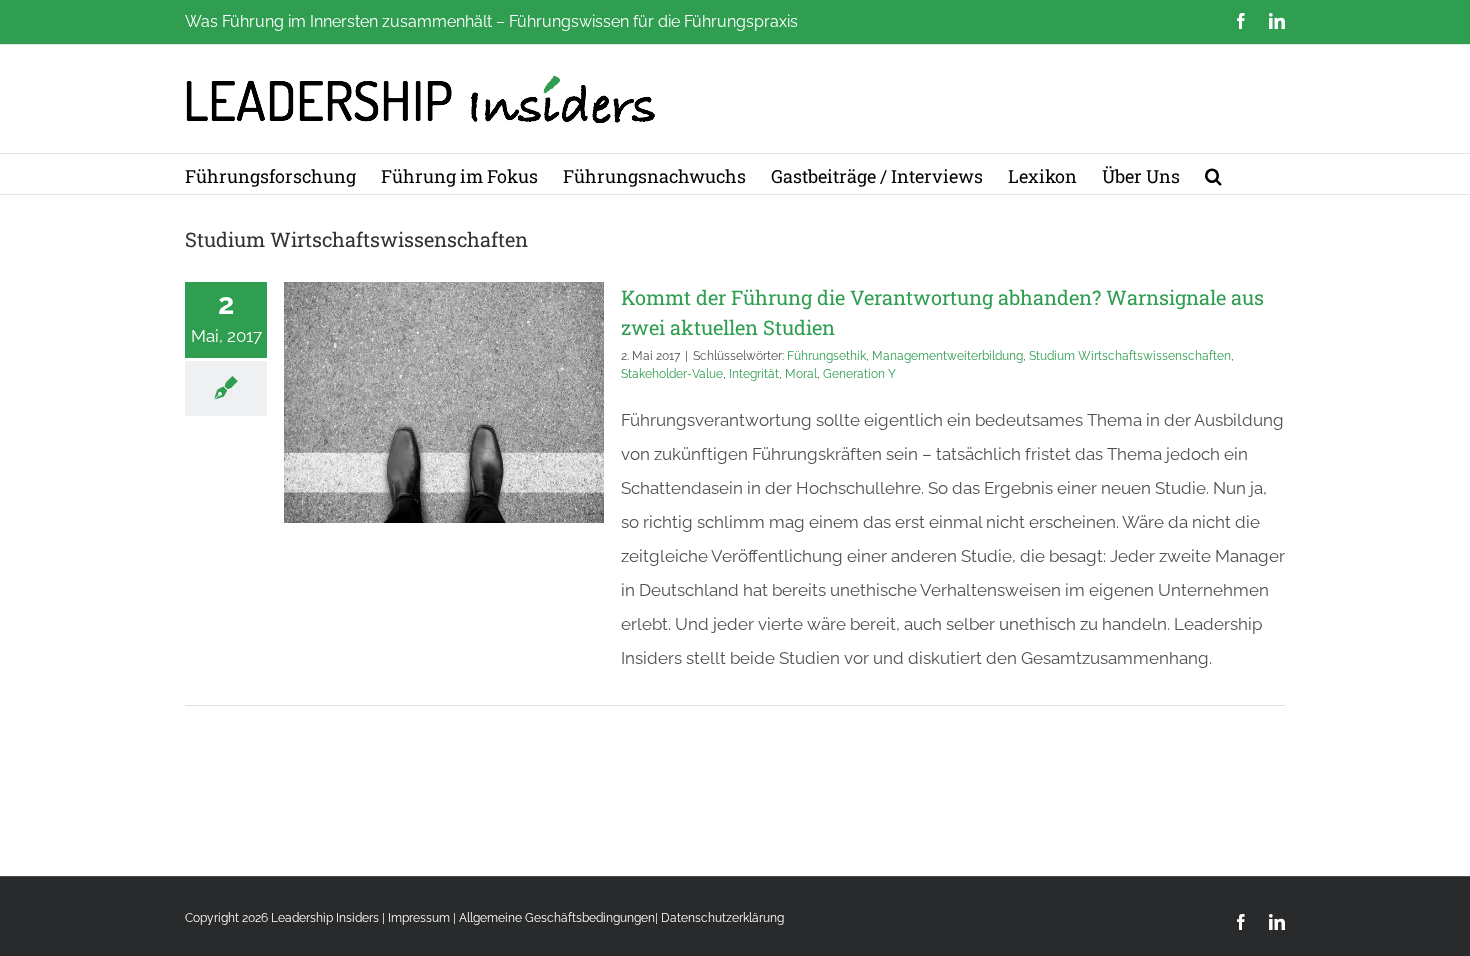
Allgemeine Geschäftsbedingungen (557, 918)
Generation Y (859, 374)
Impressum (419, 918)
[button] (1213, 174)
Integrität (754, 374)
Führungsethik (826, 356)
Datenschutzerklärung (722, 918)
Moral (801, 374)
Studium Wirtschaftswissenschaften (1130, 356)
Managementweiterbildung (947, 356)
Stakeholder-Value (672, 374)
